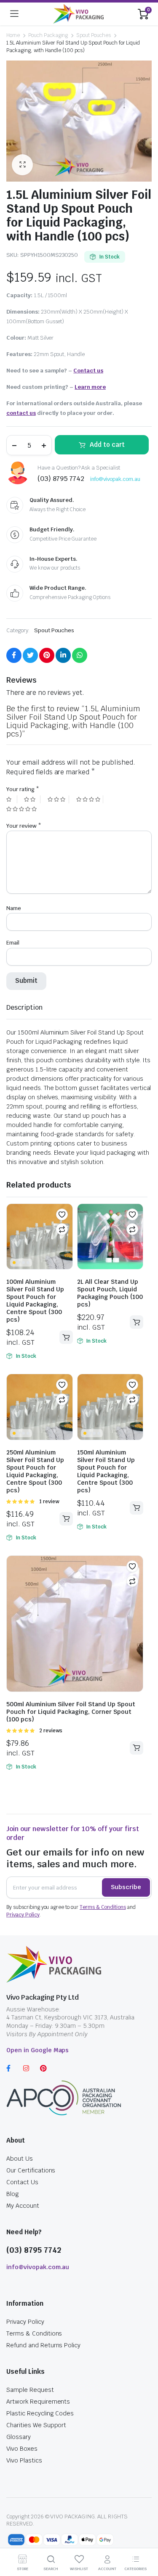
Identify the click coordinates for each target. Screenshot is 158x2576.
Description (24, 1007)
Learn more (90, 387)
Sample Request (30, 2390)
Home (13, 35)
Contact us (88, 371)
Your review (24, 826)
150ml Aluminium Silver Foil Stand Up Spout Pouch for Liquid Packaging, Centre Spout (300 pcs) (106, 1471)
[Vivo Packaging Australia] (78, 14)
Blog (13, 2194)
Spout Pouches (94, 35)
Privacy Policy (23, 1915)
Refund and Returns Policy (43, 2345)
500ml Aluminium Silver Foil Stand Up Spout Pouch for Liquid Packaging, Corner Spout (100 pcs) (71, 1712)
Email (13, 943)
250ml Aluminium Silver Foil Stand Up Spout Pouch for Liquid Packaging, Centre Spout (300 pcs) (35, 1471)
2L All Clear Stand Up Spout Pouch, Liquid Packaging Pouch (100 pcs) (110, 1293)
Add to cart (107, 445)
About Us (20, 2159)
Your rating (23, 789)
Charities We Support (36, 2425)
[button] (62, 1214)
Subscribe (126, 1887)
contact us (21, 413)
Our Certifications (31, 2170)
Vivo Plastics (24, 2460)
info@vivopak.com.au (115, 479)
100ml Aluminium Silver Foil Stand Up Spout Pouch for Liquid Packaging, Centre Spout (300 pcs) (35, 1301)
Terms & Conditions (103, 1907)
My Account (23, 2206)
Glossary (19, 2437)
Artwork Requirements (38, 2402)
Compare (62, 1229)
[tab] (24, 1008)
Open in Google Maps (37, 2050)
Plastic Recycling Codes (40, 2413)
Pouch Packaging (48, 35)
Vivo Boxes (22, 2449)
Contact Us (22, 2182)
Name (14, 908)
